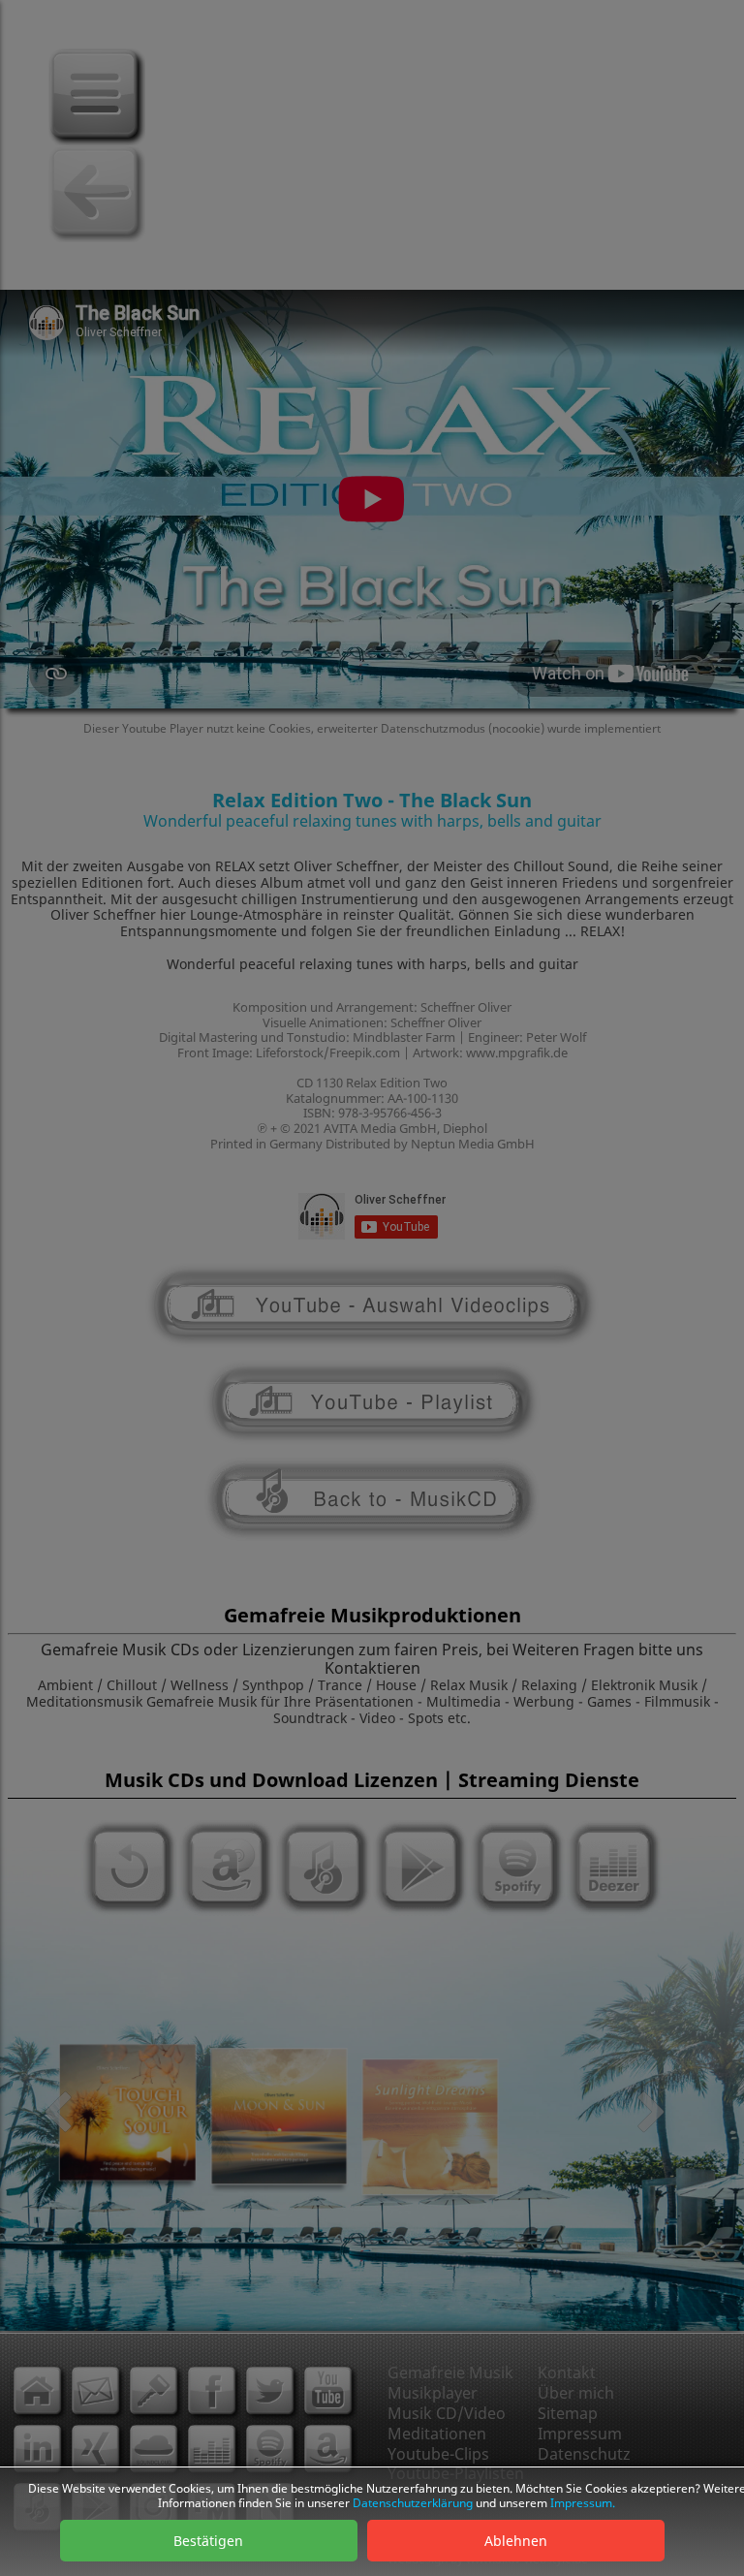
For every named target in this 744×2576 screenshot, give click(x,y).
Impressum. (583, 2503)
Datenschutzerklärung (413, 2503)
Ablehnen (516, 2541)
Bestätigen (208, 2541)
